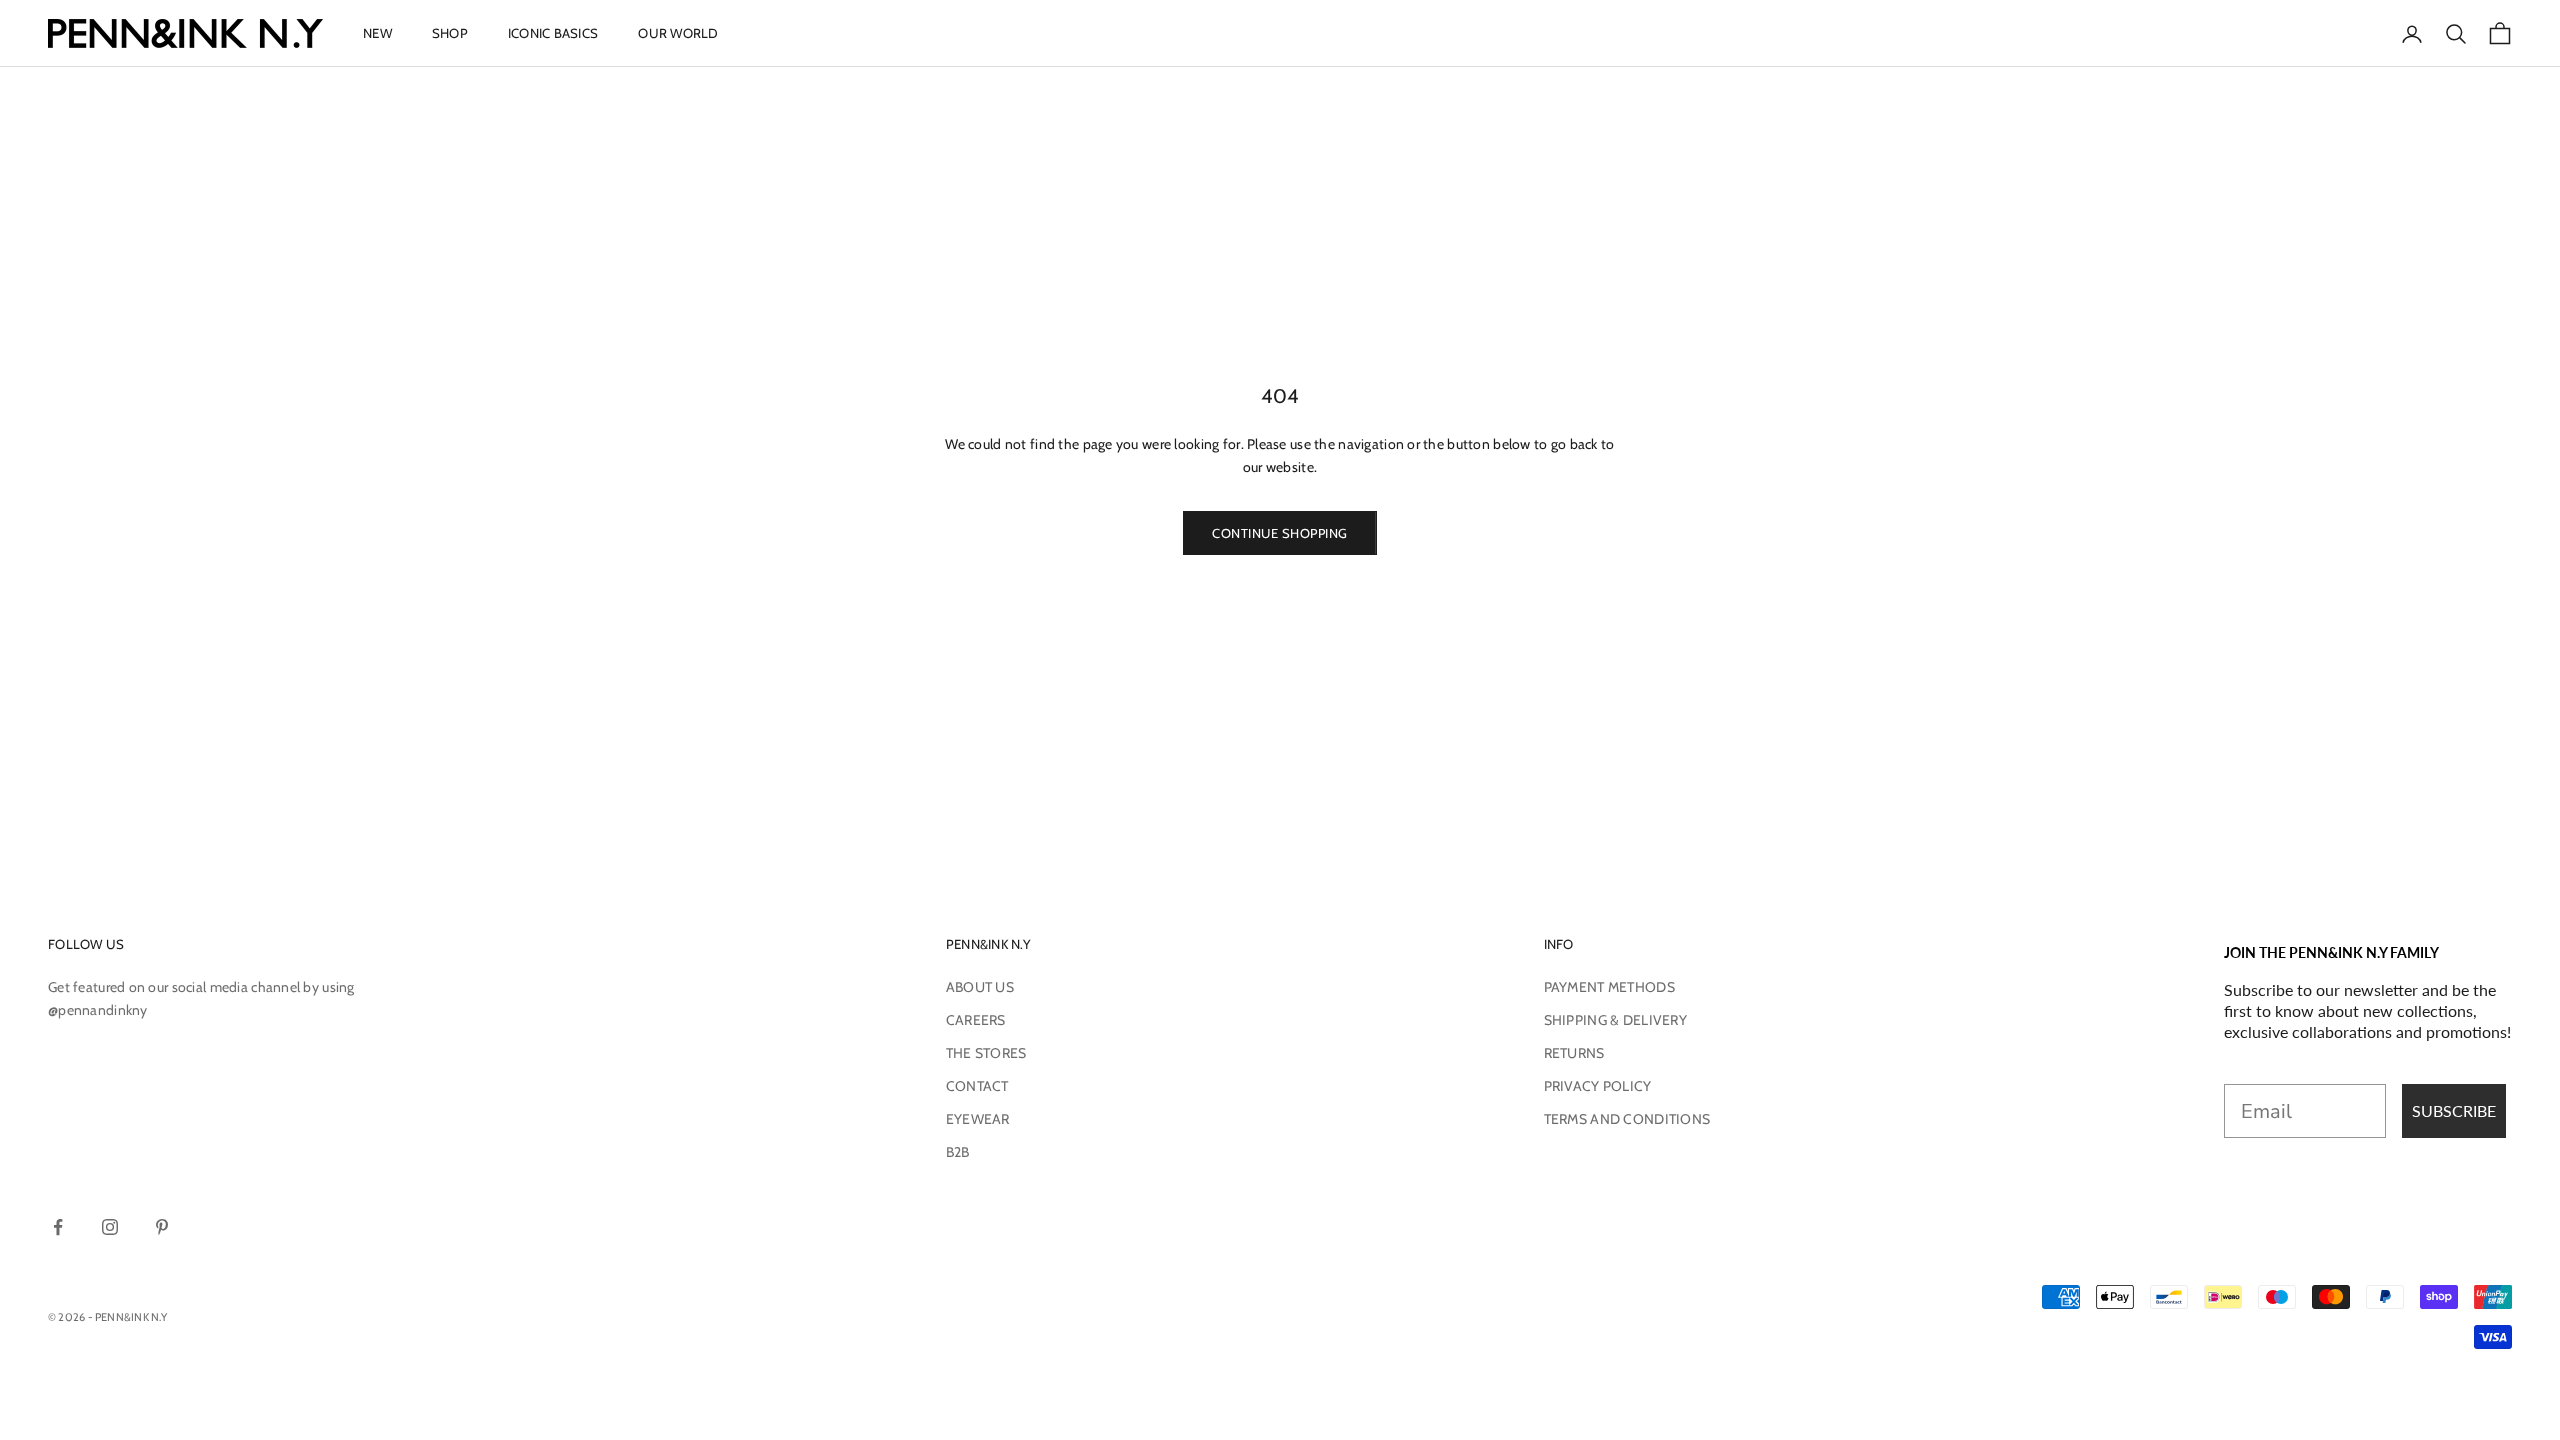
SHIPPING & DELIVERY (1615, 1020)
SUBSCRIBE (2454, 1110)
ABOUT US (980, 987)
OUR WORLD (678, 33)
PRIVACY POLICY (1598, 1086)
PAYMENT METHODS (1609, 987)
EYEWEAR (978, 1119)
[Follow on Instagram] (110, 1227)
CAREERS (976, 1020)
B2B (958, 1152)
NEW (377, 33)
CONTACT (977, 1086)
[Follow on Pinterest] (162, 1227)
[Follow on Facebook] (58, 1227)
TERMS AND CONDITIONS (1627, 1119)
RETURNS (1574, 1053)
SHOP (450, 33)
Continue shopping (1280, 533)
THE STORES (986, 1053)
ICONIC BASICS (553, 33)
